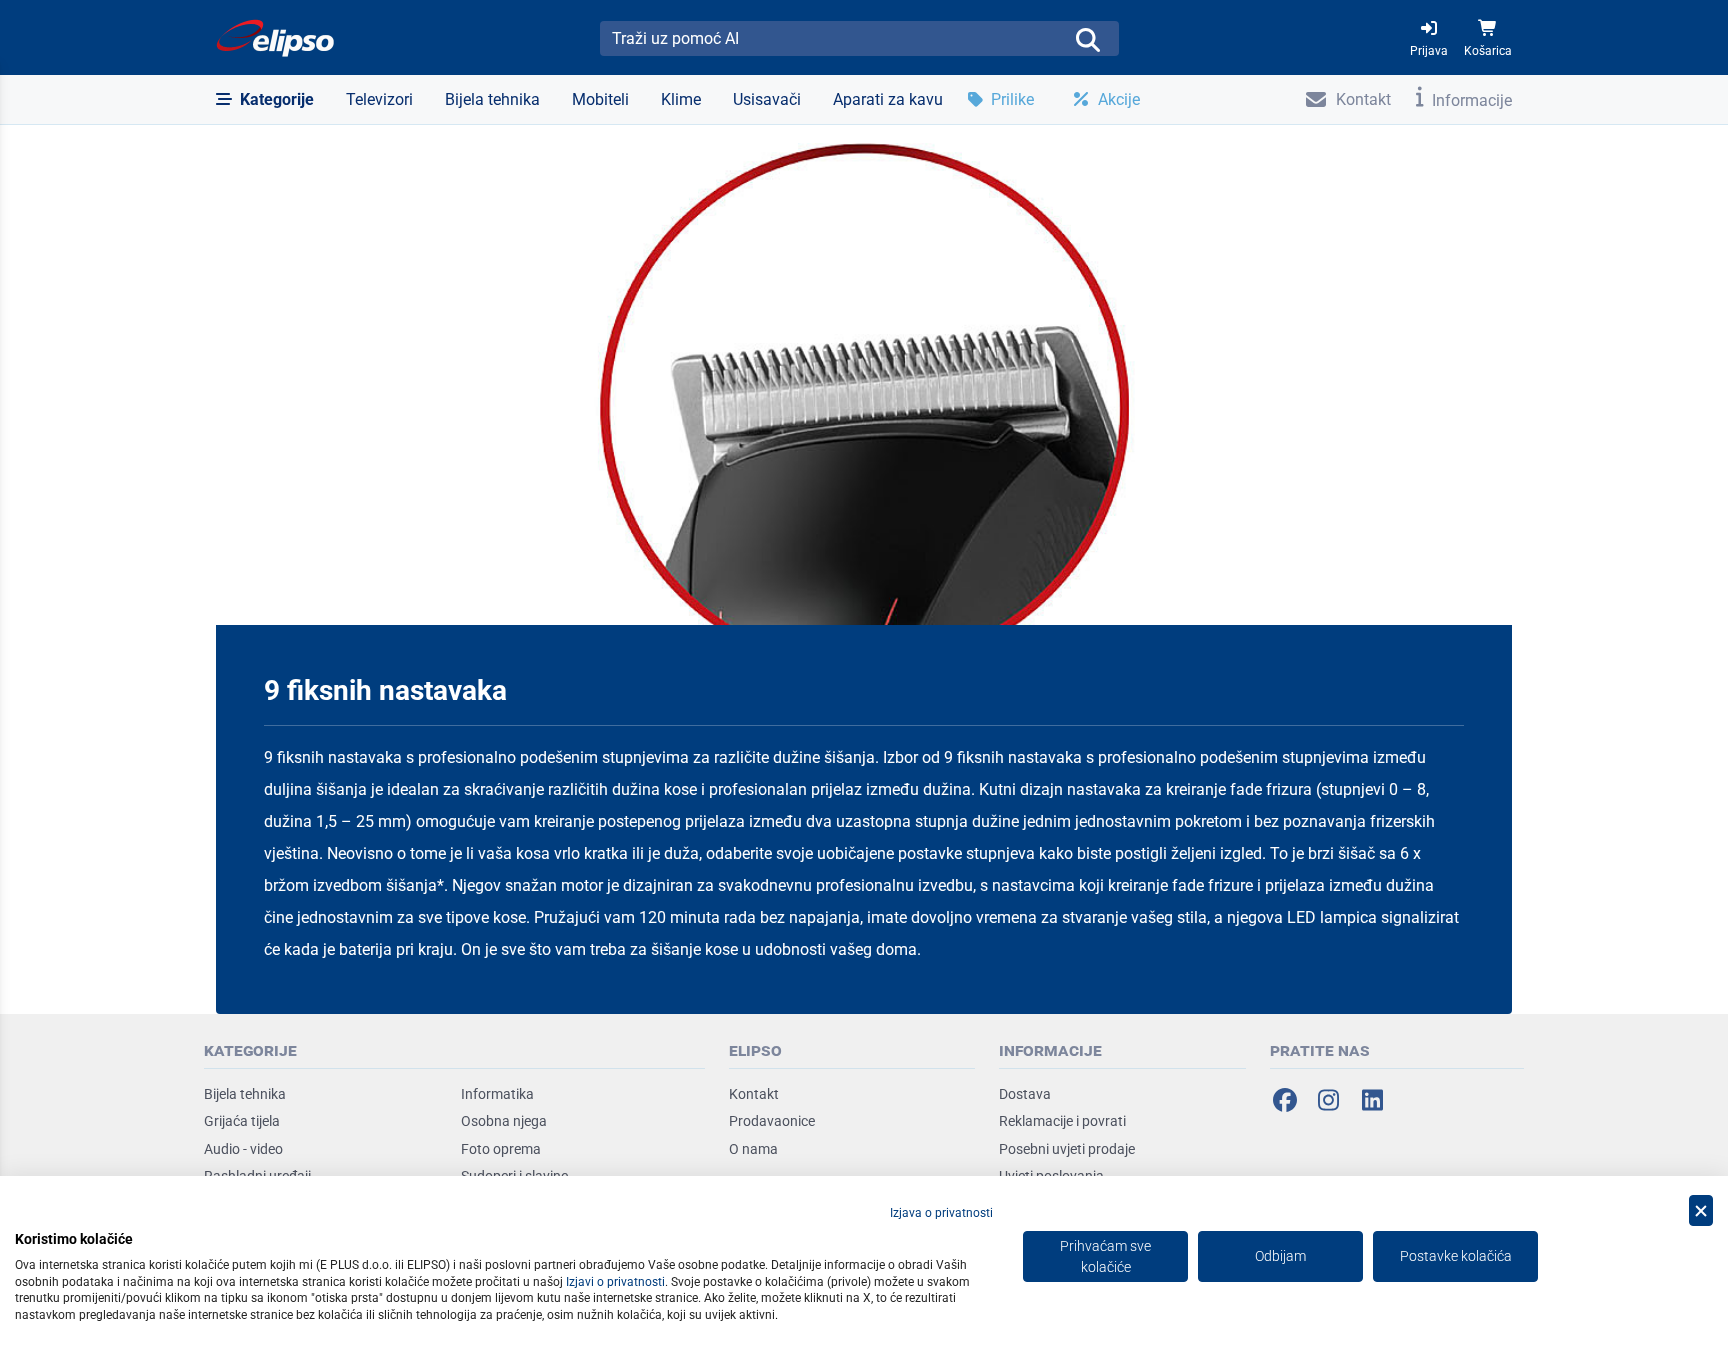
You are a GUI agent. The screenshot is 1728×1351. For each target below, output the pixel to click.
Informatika (497, 1094)
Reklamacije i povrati (1062, 1121)
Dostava (1025, 1094)
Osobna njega (504, 1121)
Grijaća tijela (242, 1121)
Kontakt (754, 1094)
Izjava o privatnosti (941, 1213)
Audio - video (243, 1149)
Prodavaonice (772, 1121)
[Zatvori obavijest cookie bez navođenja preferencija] (1701, 1210)
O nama (753, 1149)
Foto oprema (501, 1149)
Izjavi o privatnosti (615, 1282)
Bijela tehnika (245, 1094)
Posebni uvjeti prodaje (1067, 1149)
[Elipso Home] (276, 38)
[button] (265, 100)
